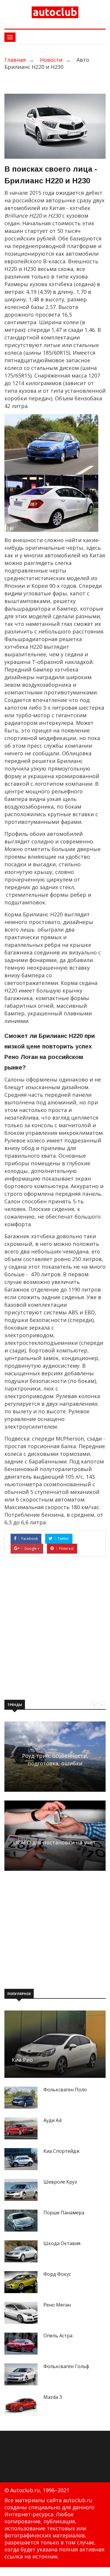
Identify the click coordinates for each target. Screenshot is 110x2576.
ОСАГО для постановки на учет (54, 1842)
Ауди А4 (52, 2120)
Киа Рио (22, 2060)
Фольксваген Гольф (66, 2366)
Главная (15, 60)
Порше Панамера (64, 2213)
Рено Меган (57, 2305)
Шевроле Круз (60, 2182)
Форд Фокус (57, 2274)
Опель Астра (58, 2336)
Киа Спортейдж (61, 2151)
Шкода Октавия (62, 2243)
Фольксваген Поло (65, 2090)
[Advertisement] (55, 1631)
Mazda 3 (53, 2397)
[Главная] (55, 12)
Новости (51, 60)
